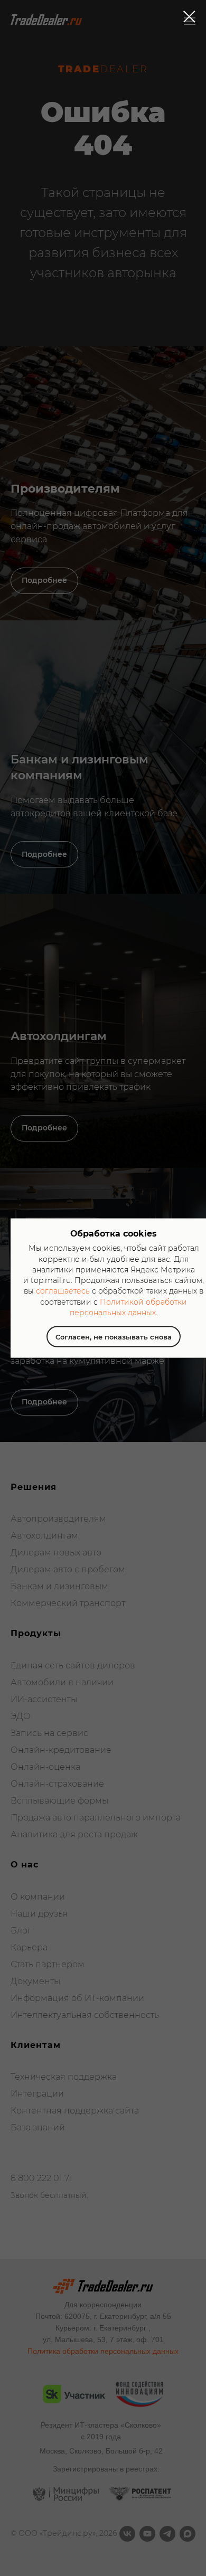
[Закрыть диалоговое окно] (189, 17)
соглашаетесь (63, 1291)
